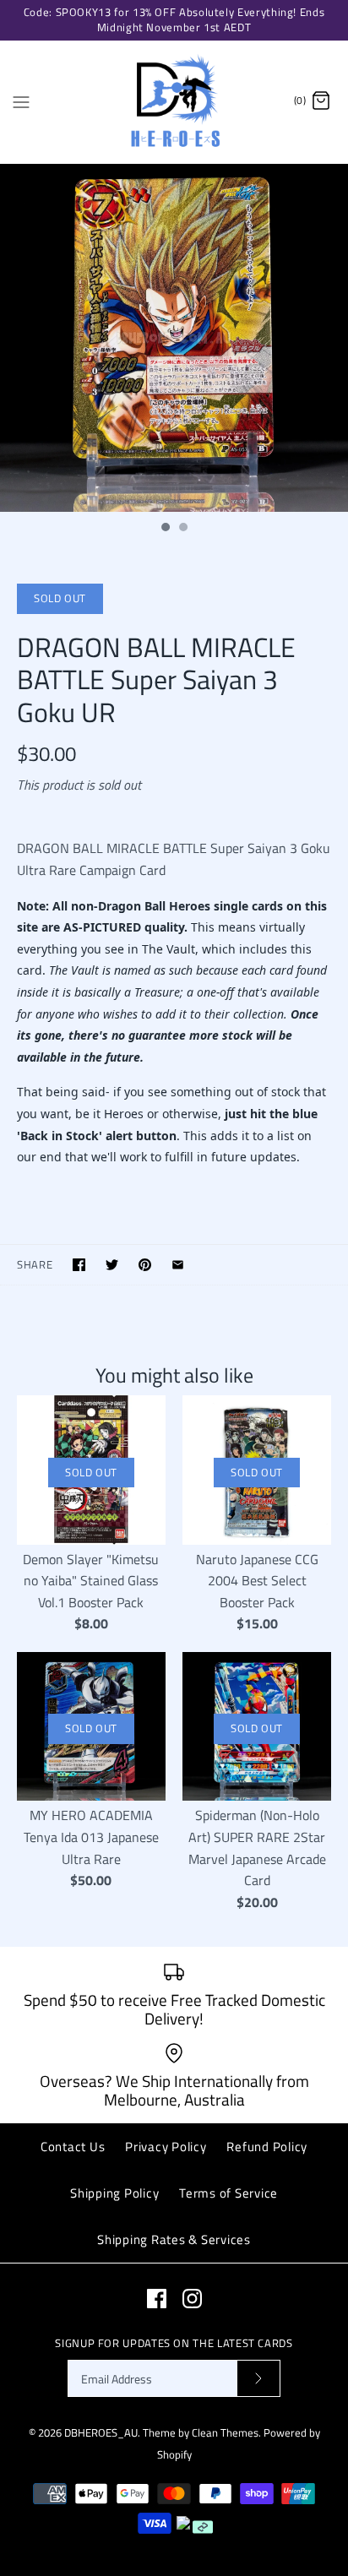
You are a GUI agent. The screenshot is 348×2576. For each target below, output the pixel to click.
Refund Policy (267, 2147)
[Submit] (258, 2379)
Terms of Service (228, 2193)
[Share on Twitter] (112, 1265)
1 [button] (165, 529)
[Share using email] (178, 1265)
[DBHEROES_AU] (174, 102)
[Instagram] (192, 2299)
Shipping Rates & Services (174, 2239)
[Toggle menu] (21, 101)
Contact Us (73, 2147)
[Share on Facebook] (79, 1265)
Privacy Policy (166, 2147)
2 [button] (182, 529)
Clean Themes (225, 2432)
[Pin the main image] (145, 1265)
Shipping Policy (114, 2193)
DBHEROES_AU (101, 2432)
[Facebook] (157, 2299)
